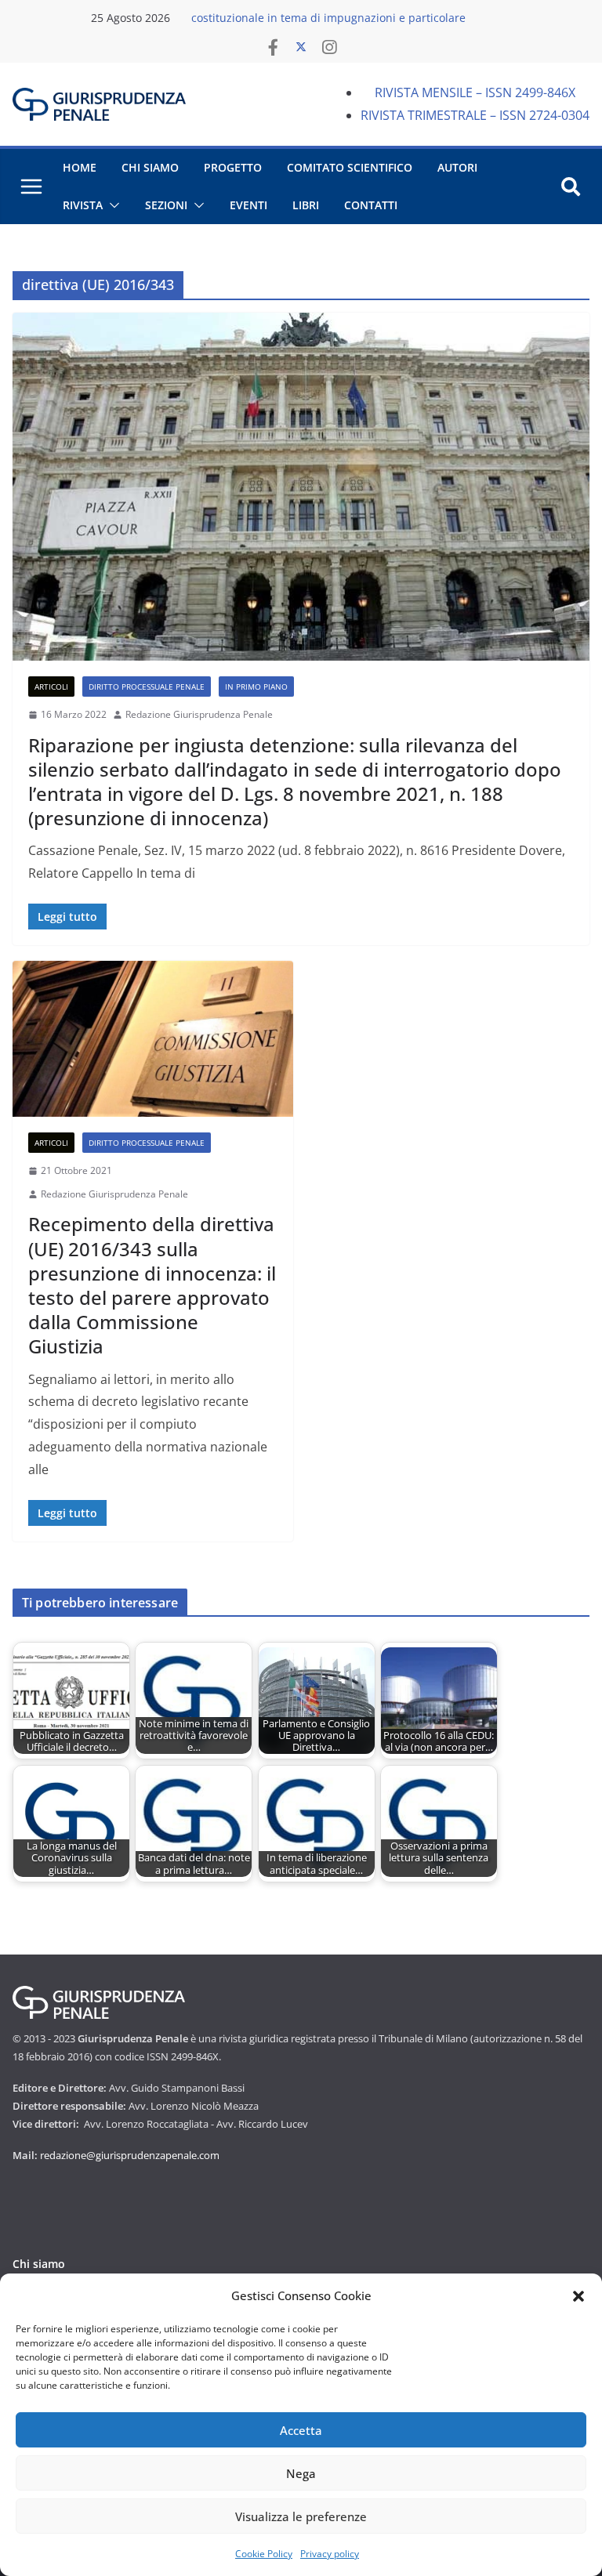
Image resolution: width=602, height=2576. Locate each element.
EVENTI (248, 205)
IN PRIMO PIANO (256, 687)
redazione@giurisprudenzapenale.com (130, 2155)
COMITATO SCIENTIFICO (350, 167)
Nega (301, 2473)
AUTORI (457, 167)
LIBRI (306, 205)
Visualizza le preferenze (301, 2516)
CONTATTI (371, 205)
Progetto (233, 167)
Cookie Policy (264, 2554)
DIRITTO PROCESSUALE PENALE (147, 687)
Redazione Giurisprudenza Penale (199, 714)
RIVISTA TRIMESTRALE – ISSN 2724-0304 (475, 115)
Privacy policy (330, 2554)
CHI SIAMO (150, 167)
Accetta (301, 2430)
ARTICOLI (51, 687)
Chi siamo (39, 2264)
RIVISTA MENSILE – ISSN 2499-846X (475, 92)
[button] (578, 2296)
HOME (80, 167)
